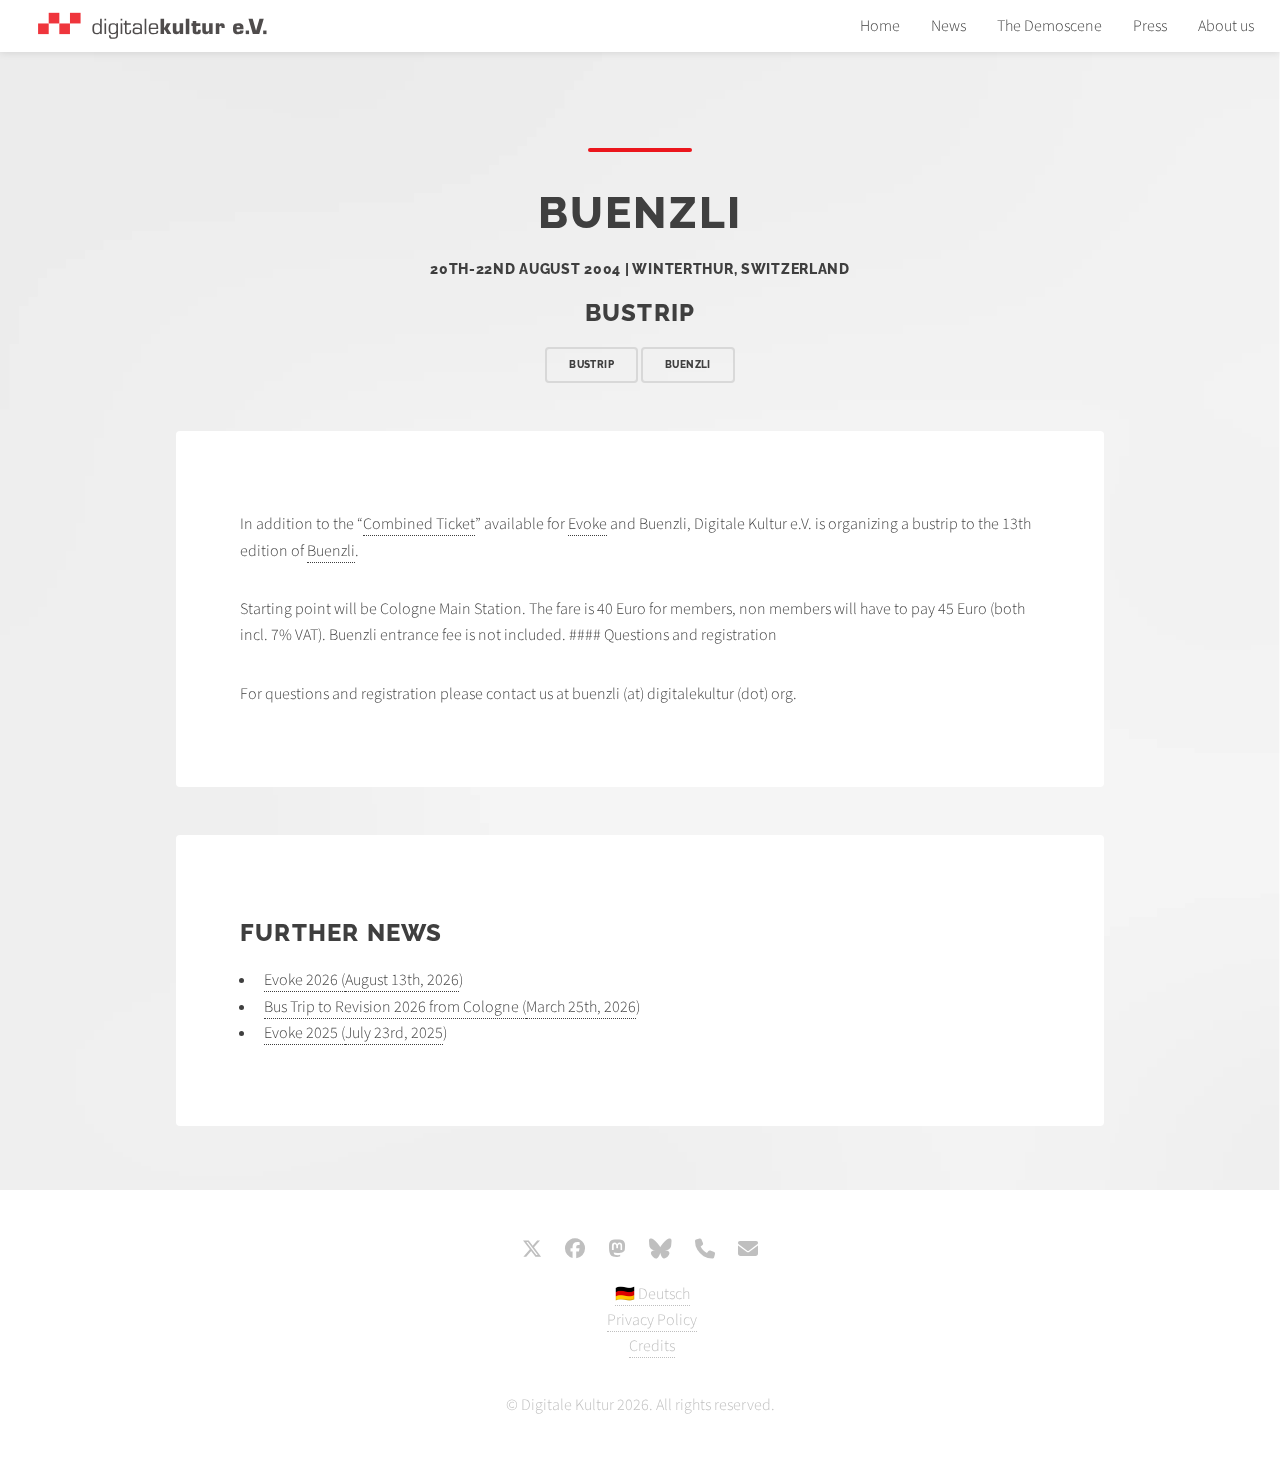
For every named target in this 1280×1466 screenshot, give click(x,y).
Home (880, 26)
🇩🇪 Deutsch (652, 1294)
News (948, 26)
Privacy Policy (652, 1320)
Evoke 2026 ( (304, 980)
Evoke (587, 524)
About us (1226, 26)
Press (1150, 26)
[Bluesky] (660, 1251)
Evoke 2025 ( (304, 1033)
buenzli (688, 364)
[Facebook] (575, 1251)
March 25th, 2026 (581, 1007)
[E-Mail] (748, 1251)
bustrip (591, 364)
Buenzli (331, 551)
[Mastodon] (617, 1251)
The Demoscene (1049, 26)
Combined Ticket (419, 524)
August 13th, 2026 (402, 980)
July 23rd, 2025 (394, 1033)
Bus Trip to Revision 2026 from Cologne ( (395, 1007)
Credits (652, 1346)
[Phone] (705, 1251)
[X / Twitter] (532, 1251)
